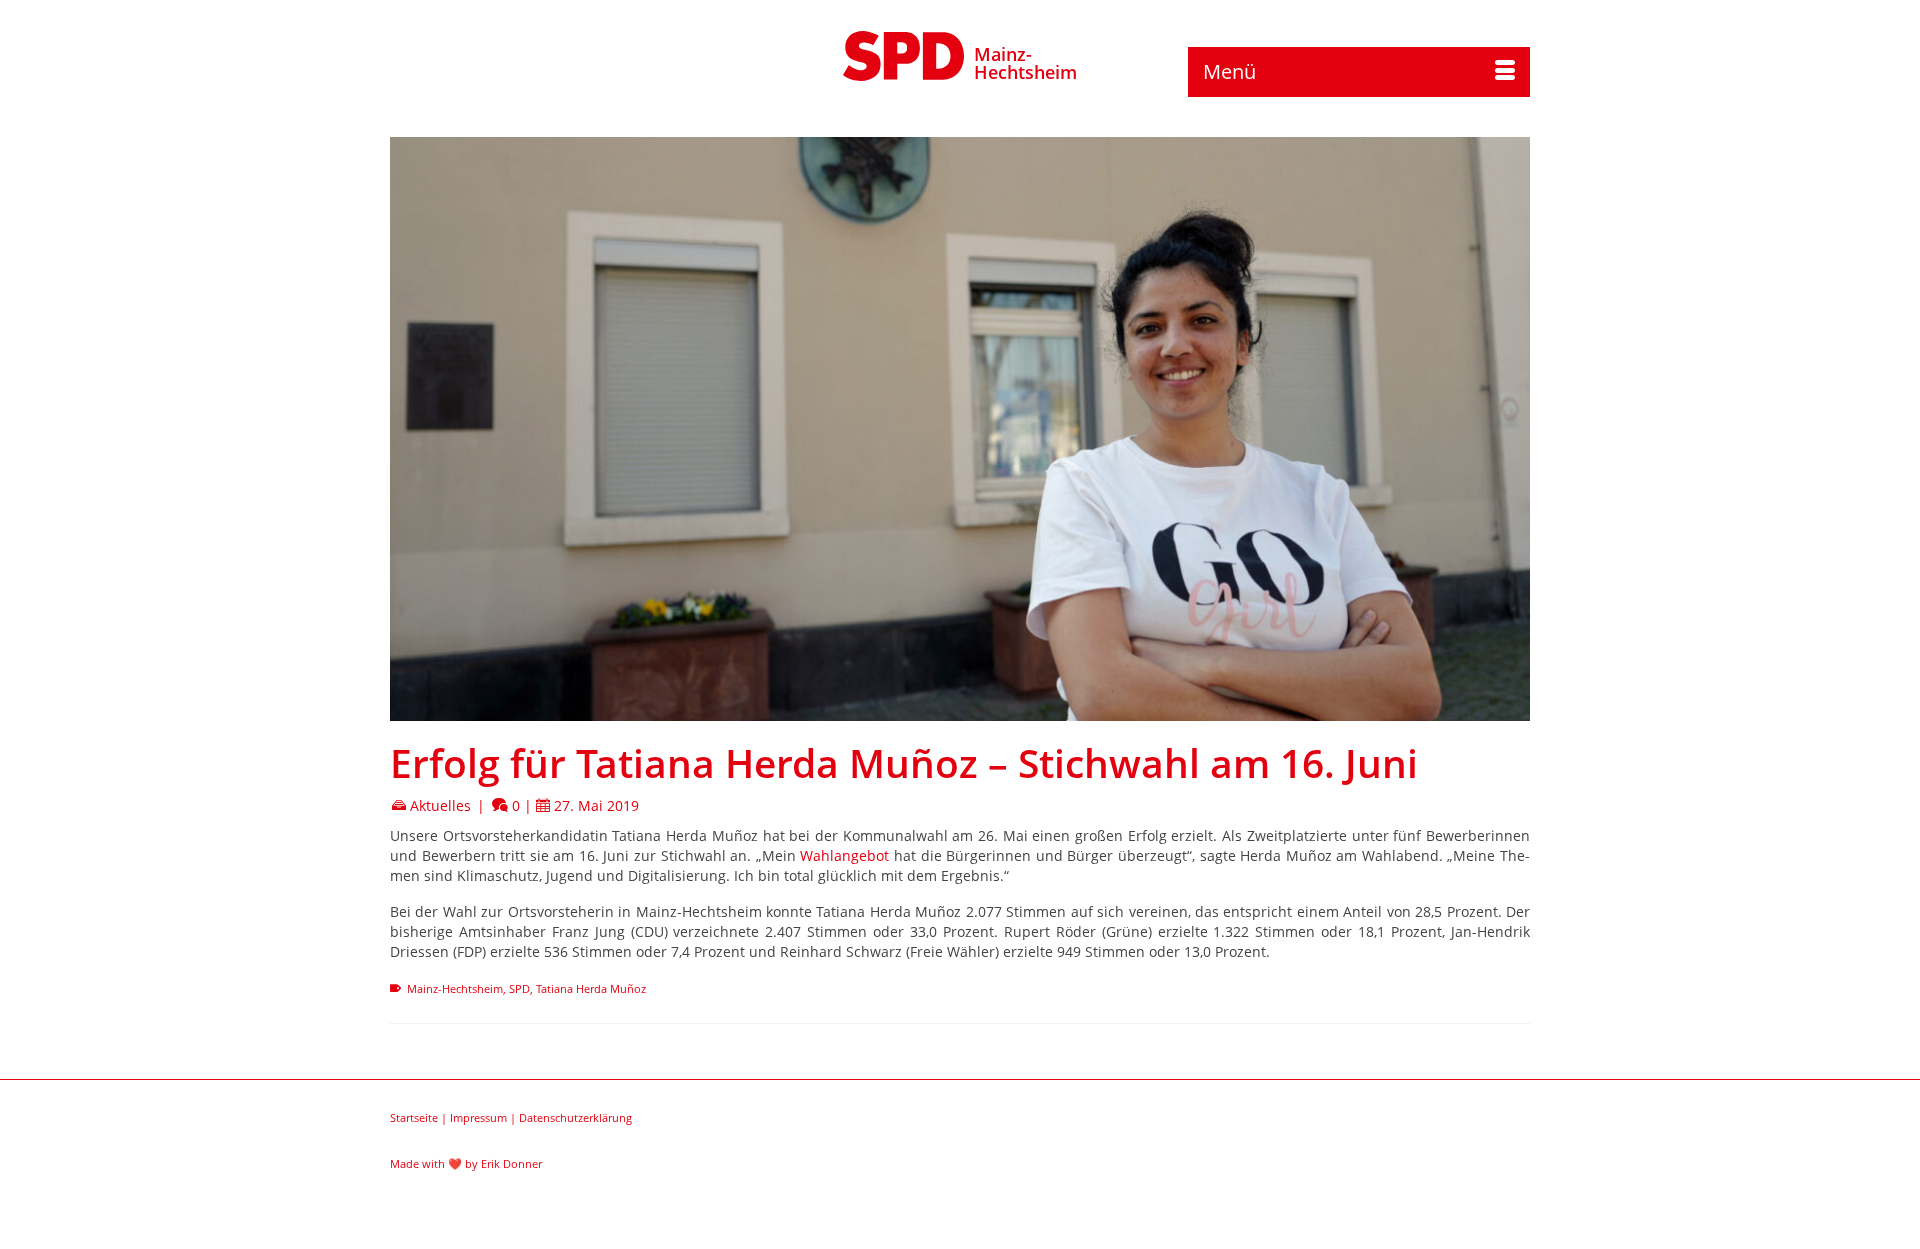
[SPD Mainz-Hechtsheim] (904, 53)
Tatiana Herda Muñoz (591, 988)
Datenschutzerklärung (575, 1117)
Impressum (478, 1117)
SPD (519, 988)
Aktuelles (440, 805)
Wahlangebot (844, 855)
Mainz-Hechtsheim (1025, 63)
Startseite (414, 1117)
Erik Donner (511, 1163)
